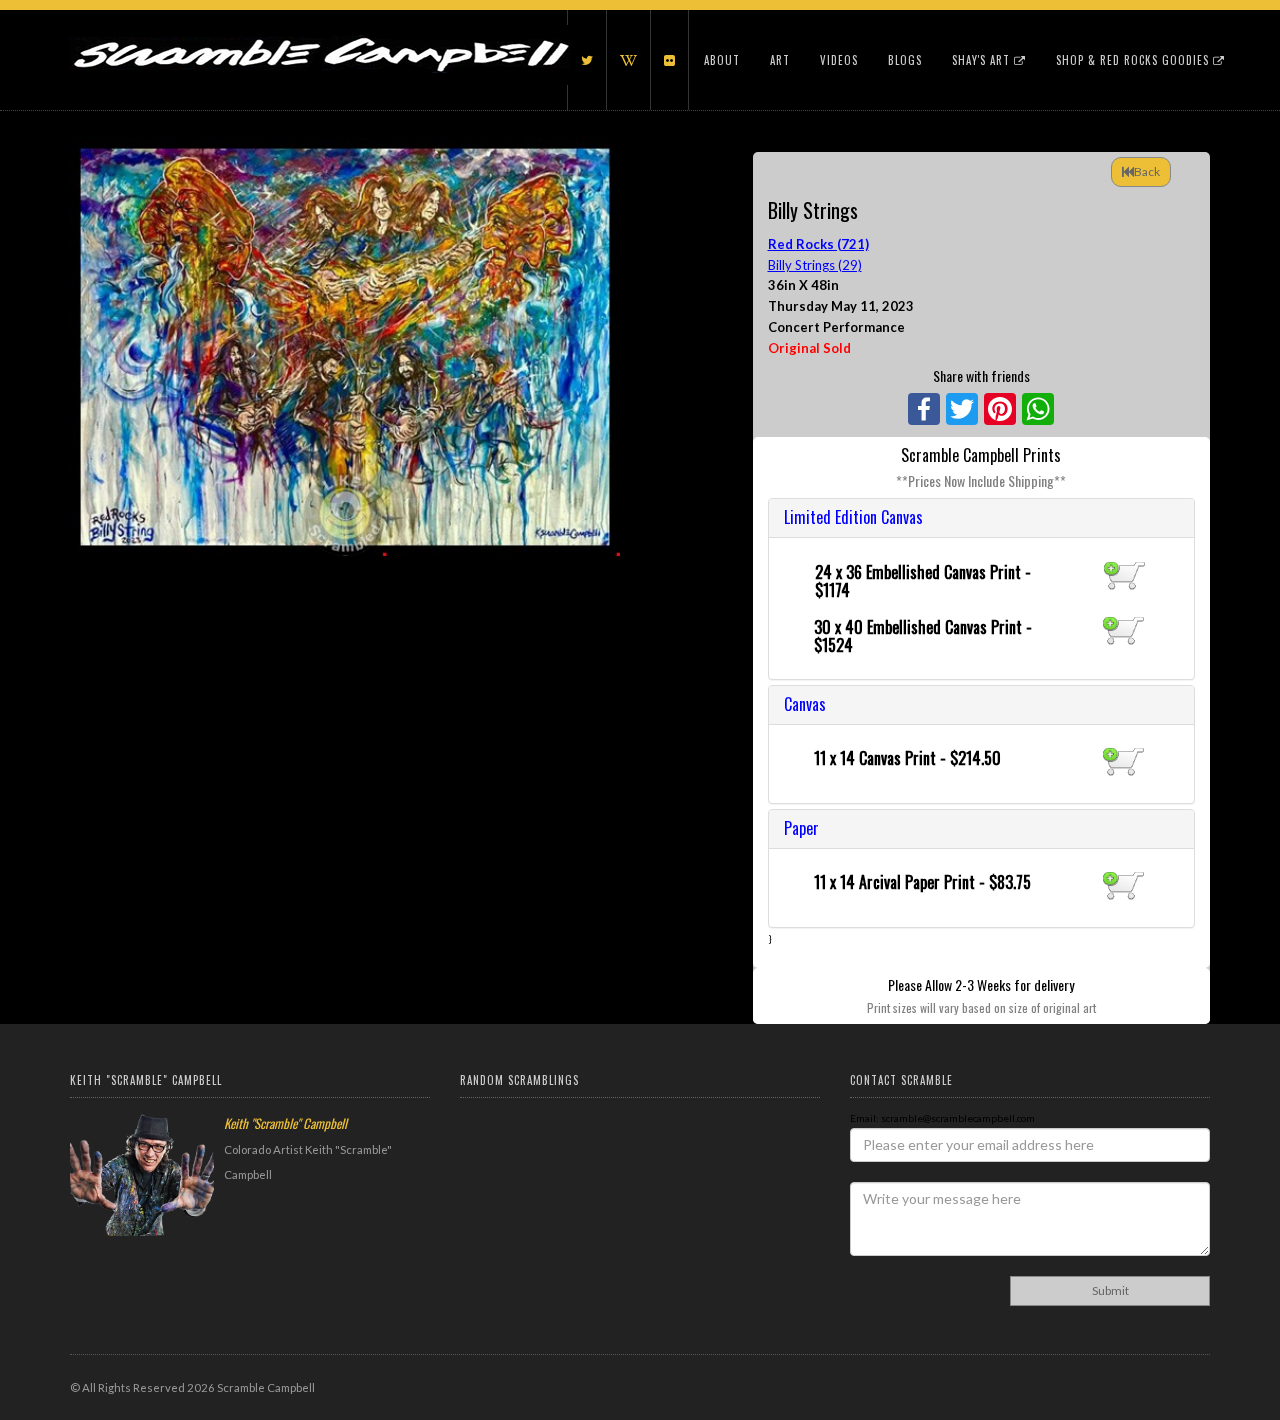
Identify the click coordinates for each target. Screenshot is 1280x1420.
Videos (839, 60)
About (722, 60)
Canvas (805, 704)
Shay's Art (983, 60)
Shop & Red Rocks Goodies (1134, 60)
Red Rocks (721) (818, 244)
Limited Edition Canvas (853, 517)
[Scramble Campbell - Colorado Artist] (320, 35)
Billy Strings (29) (815, 265)
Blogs (905, 60)
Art (780, 60)
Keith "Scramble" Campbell (285, 1123)
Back (1147, 171)
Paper (801, 828)
